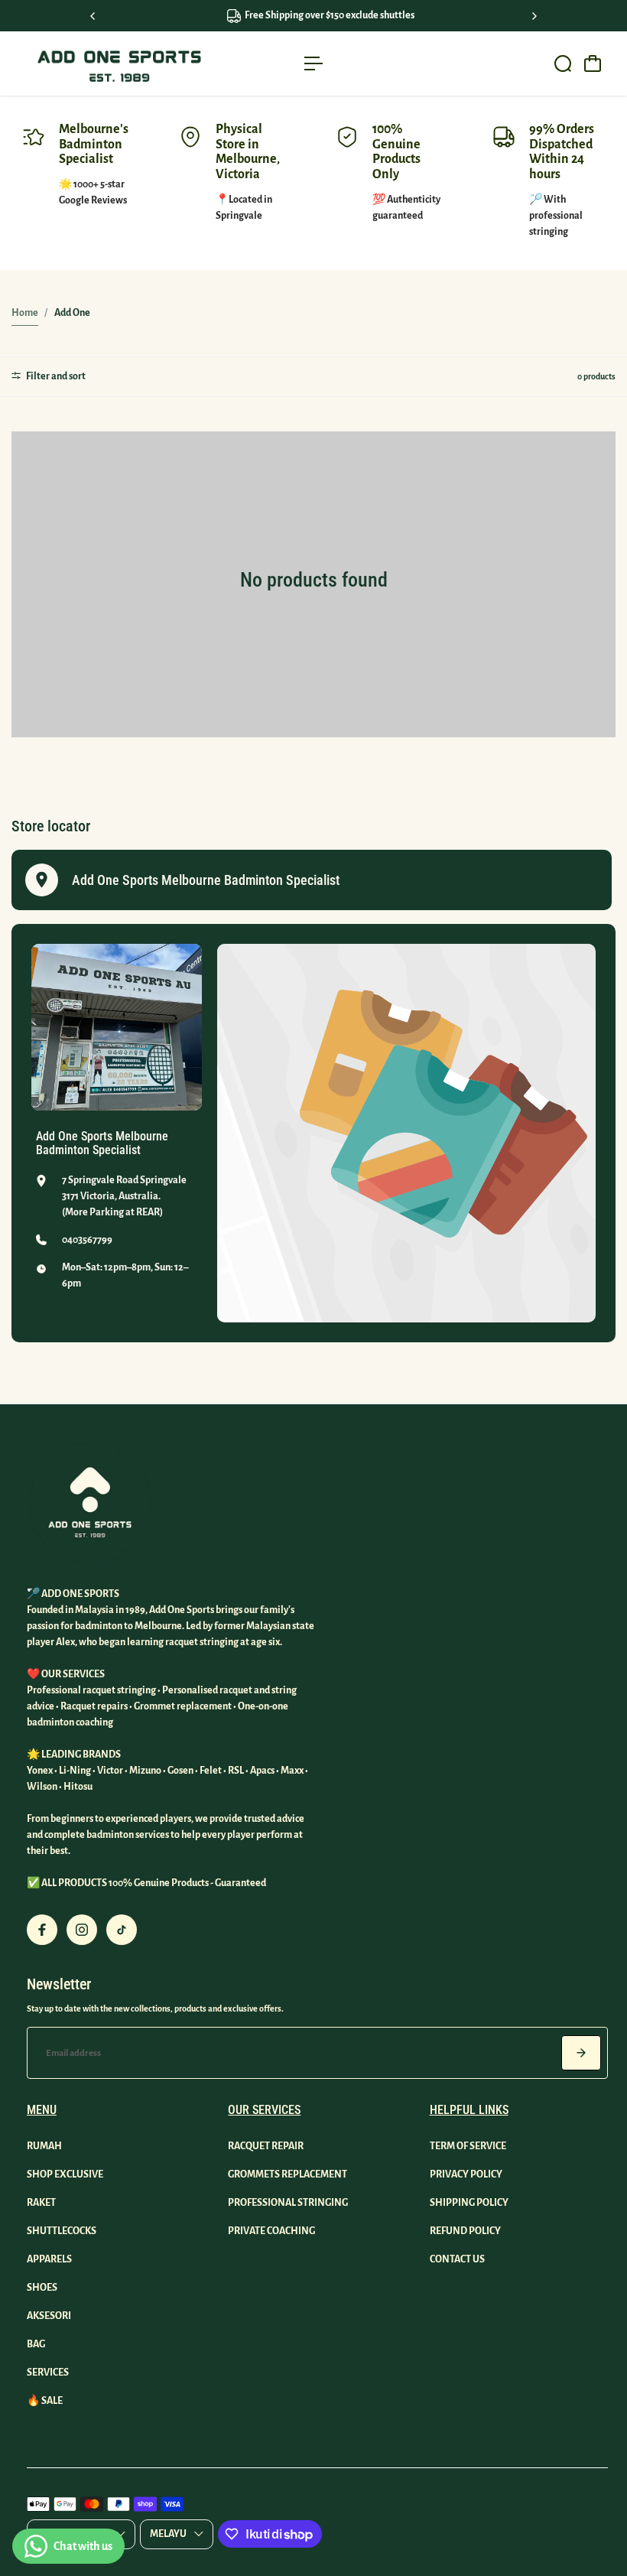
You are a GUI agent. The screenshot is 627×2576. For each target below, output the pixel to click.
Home (25, 313)
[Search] (563, 63)
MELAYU (168, 2534)
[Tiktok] (122, 1930)
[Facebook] (42, 1930)
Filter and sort (55, 376)
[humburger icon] (313, 63)
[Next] (534, 16)
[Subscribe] (581, 2053)
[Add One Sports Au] (119, 63)
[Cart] (593, 63)
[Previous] (93, 16)
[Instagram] (82, 1930)
